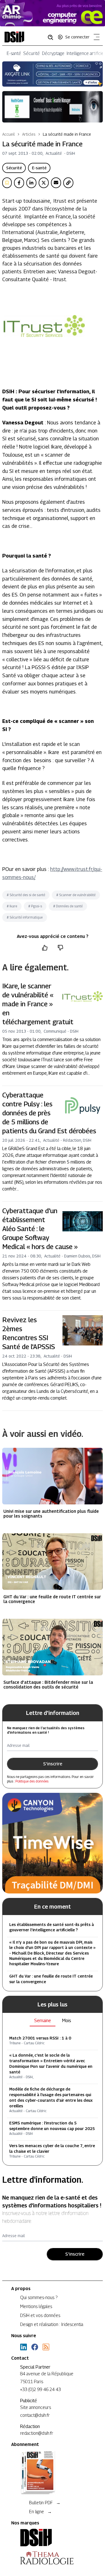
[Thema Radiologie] (53, 2558)
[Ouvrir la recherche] (52, 37)
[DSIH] (53, 2538)
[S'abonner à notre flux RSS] (46, 2347)
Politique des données (32, 1781)
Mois (67, 2021)
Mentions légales (36, 2306)
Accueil (9, 134)
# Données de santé (68, 906)
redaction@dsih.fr (37, 2433)
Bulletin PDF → (45, 2503)
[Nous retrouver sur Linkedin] (24, 2347)
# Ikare (12, 906)
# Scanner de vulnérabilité (76, 895)
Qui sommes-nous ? (39, 2298)
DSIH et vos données (40, 2315)
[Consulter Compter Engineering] (53, 13)
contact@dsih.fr (35, 2415)
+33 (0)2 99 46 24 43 (40, 2389)
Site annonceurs (36, 2407)
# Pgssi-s (35, 906)
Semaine (43, 2021)
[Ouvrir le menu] (95, 38)
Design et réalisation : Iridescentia (52, 2324)
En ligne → (40, 2512)
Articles (29, 134)
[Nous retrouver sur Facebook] (35, 2347)
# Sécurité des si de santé (26, 895)
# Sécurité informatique (25, 917)
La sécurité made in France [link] (67, 134)
